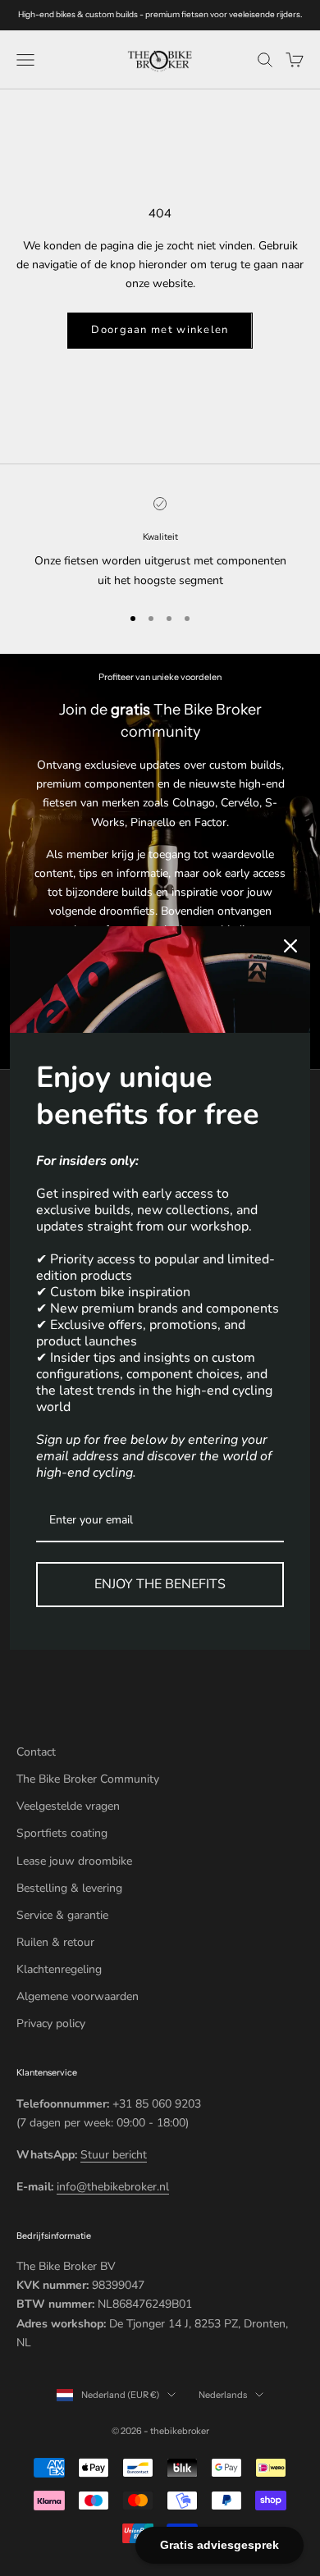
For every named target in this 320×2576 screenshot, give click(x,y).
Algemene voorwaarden (78, 1996)
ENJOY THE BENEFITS (160, 1584)
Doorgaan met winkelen (160, 330)
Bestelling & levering (69, 1888)
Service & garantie (62, 1915)
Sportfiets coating (62, 1833)
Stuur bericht (114, 2155)
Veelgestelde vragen (68, 1806)
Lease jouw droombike (74, 1861)
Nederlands (223, 2395)
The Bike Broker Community (88, 1779)
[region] (160, 544)
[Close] (290, 946)
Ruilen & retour (55, 1942)
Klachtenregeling (59, 1969)
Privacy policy (51, 2023)
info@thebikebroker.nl (113, 2187)
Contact (36, 1752)
